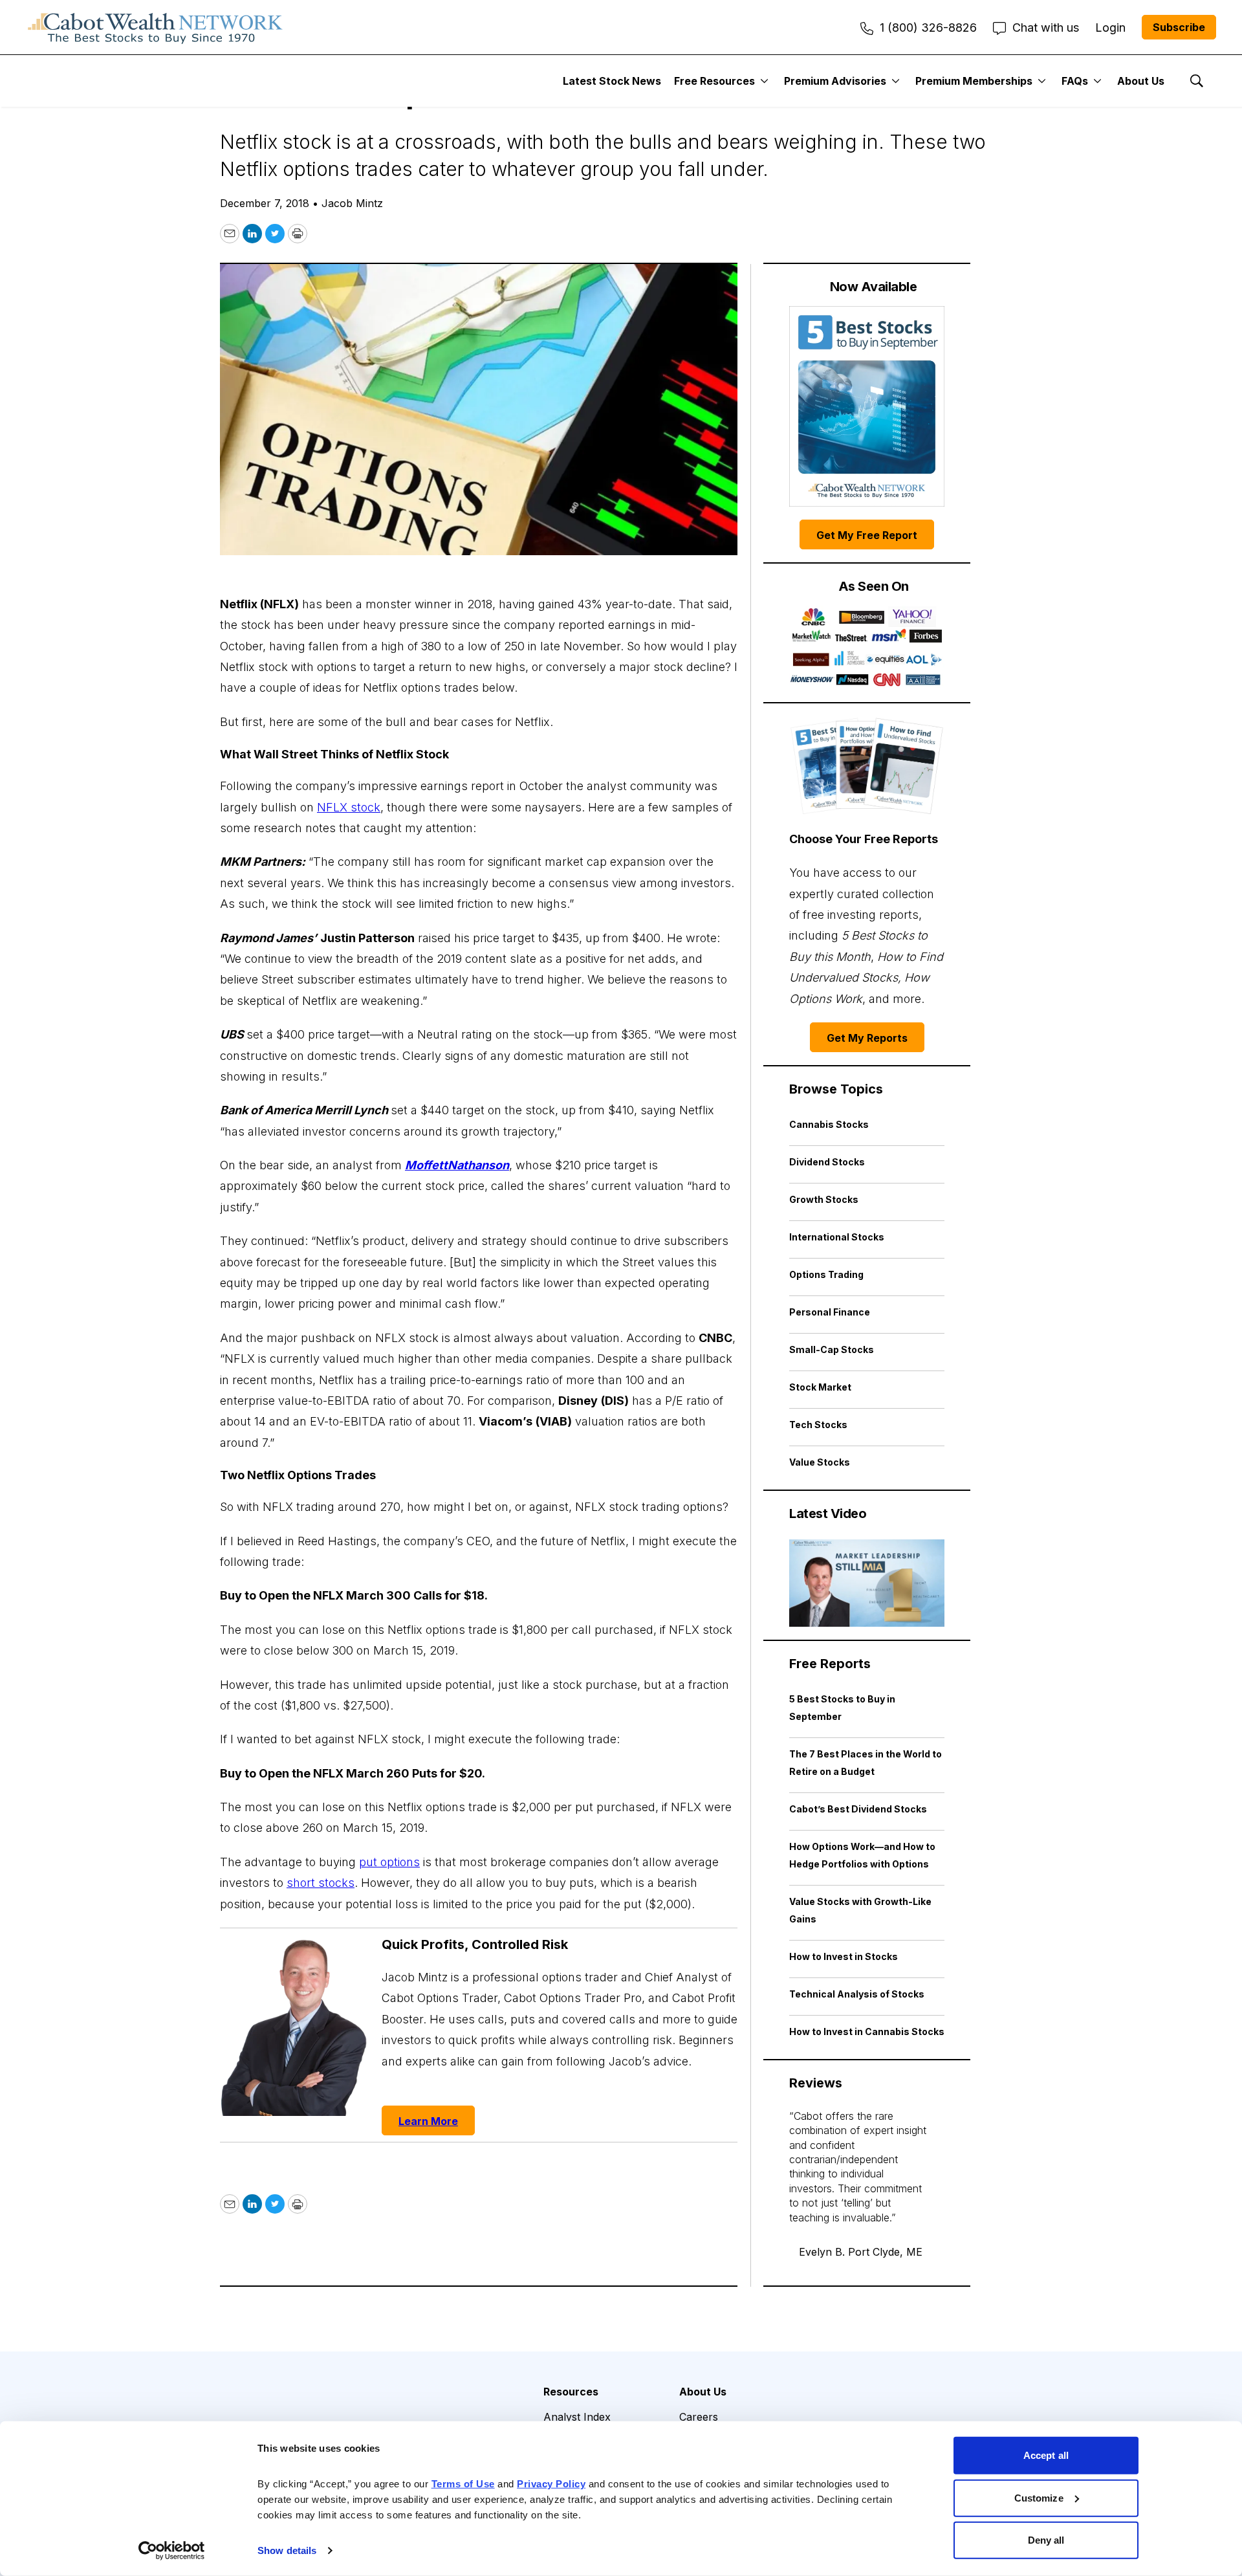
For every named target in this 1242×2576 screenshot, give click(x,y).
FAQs (1075, 81)
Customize (1039, 2497)
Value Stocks (820, 1462)
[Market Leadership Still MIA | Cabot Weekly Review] (867, 1583)
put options (389, 1862)
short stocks (321, 1883)
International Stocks (837, 1237)
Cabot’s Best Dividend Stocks (858, 1809)
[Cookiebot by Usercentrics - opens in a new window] (172, 2551)
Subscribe (1179, 27)
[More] (764, 81)
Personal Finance (830, 1312)
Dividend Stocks (827, 1162)
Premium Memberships (974, 81)
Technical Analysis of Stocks (857, 1994)
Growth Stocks (824, 1199)
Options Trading (826, 1274)
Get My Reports (867, 1038)
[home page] (155, 27)
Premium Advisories (835, 81)
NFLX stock (349, 807)
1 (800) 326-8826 (928, 28)
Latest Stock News (612, 81)
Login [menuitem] (1110, 28)
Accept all (1046, 2455)
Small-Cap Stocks (832, 1349)
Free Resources (714, 81)
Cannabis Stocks (829, 1124)
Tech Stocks (818, 1425)
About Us (1141, 81)
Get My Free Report (867, 535)
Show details (287, 2550)
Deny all (1046, 2540)
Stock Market (820, 1387)
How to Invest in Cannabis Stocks (867, 2031)
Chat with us (1046, 28)
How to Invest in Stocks (844, 1956)
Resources (571, 2392)
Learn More (428, 2121)
